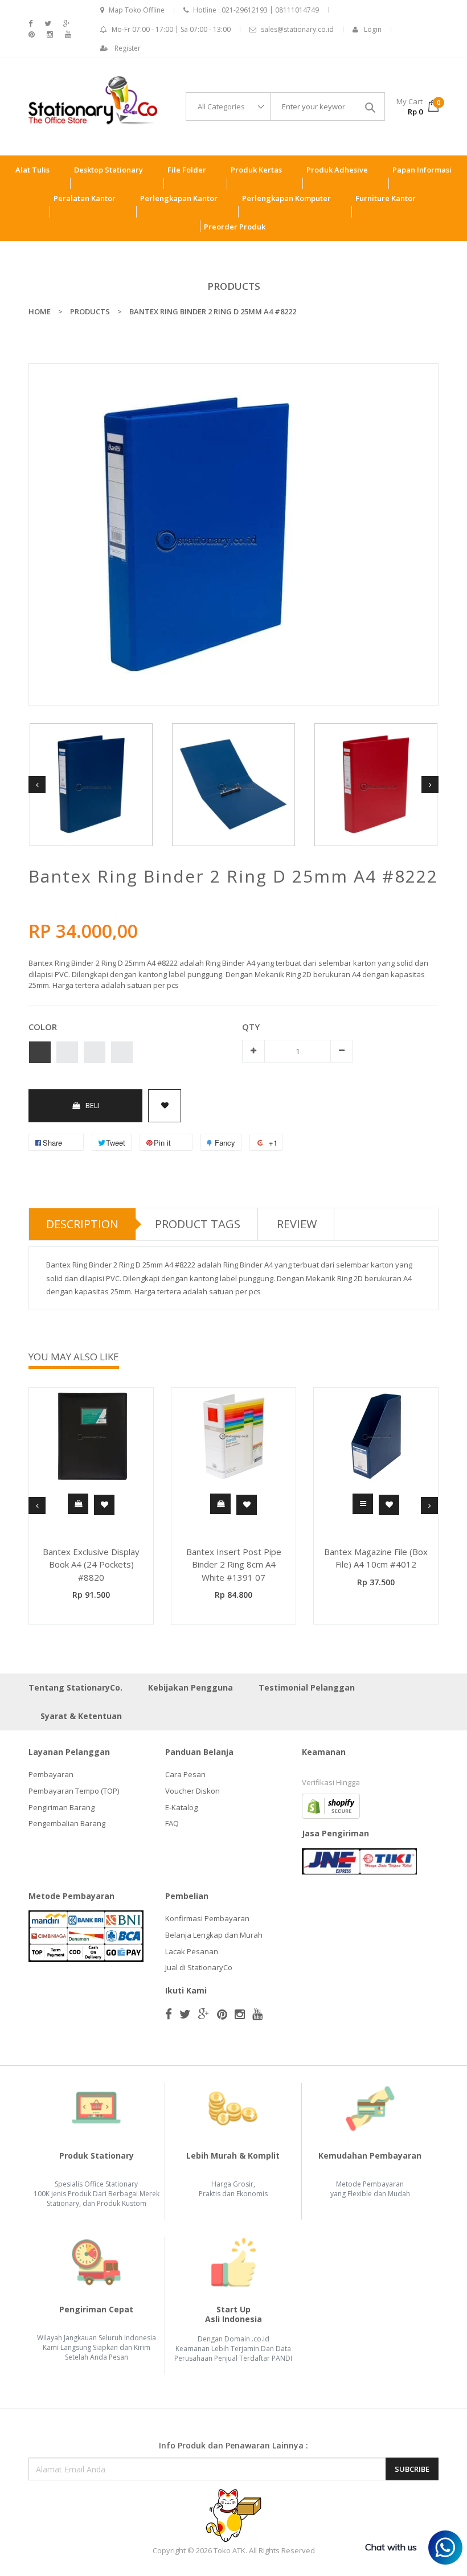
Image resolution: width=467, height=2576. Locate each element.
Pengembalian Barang (67, 1823)
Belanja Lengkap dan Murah (214, 1935)
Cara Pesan (185, 1774)
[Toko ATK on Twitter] (48, 24)
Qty (251, 1027)
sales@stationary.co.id (297, 29)
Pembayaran (51, 1774)
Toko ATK (230, 2550)
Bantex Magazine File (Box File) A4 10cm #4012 (376, 1558)
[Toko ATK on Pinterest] (32, 34)
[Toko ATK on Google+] (67, 24)
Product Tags (198, 1224)
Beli (92, 1105)
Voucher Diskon (192, 1791)
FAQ (172, 1823)
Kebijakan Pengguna (191, 1687)
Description (82, 1224)
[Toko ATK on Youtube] (68, 34)
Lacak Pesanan (192, 1951)
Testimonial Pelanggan (307, 1687)
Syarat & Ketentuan (81, 1716)
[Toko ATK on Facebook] (30, 24)
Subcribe (412, 2469)
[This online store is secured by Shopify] (331, 1805)
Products (234, 286)
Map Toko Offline (137, 10)
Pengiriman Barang (62, 1807)
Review (297, 1224)
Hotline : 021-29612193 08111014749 (256, 10)
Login (373, 29)
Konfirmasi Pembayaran (207, 1918)
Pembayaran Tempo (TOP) (74, 1791)
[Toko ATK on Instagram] (50, 34)
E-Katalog (181, 1807)
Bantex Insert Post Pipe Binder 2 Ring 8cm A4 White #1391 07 (234, 1564)
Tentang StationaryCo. (75, 1687)
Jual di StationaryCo (199, 1967)
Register (128, 48)
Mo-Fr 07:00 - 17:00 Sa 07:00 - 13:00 (171, 29)
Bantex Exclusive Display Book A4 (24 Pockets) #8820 (91, 1564)
